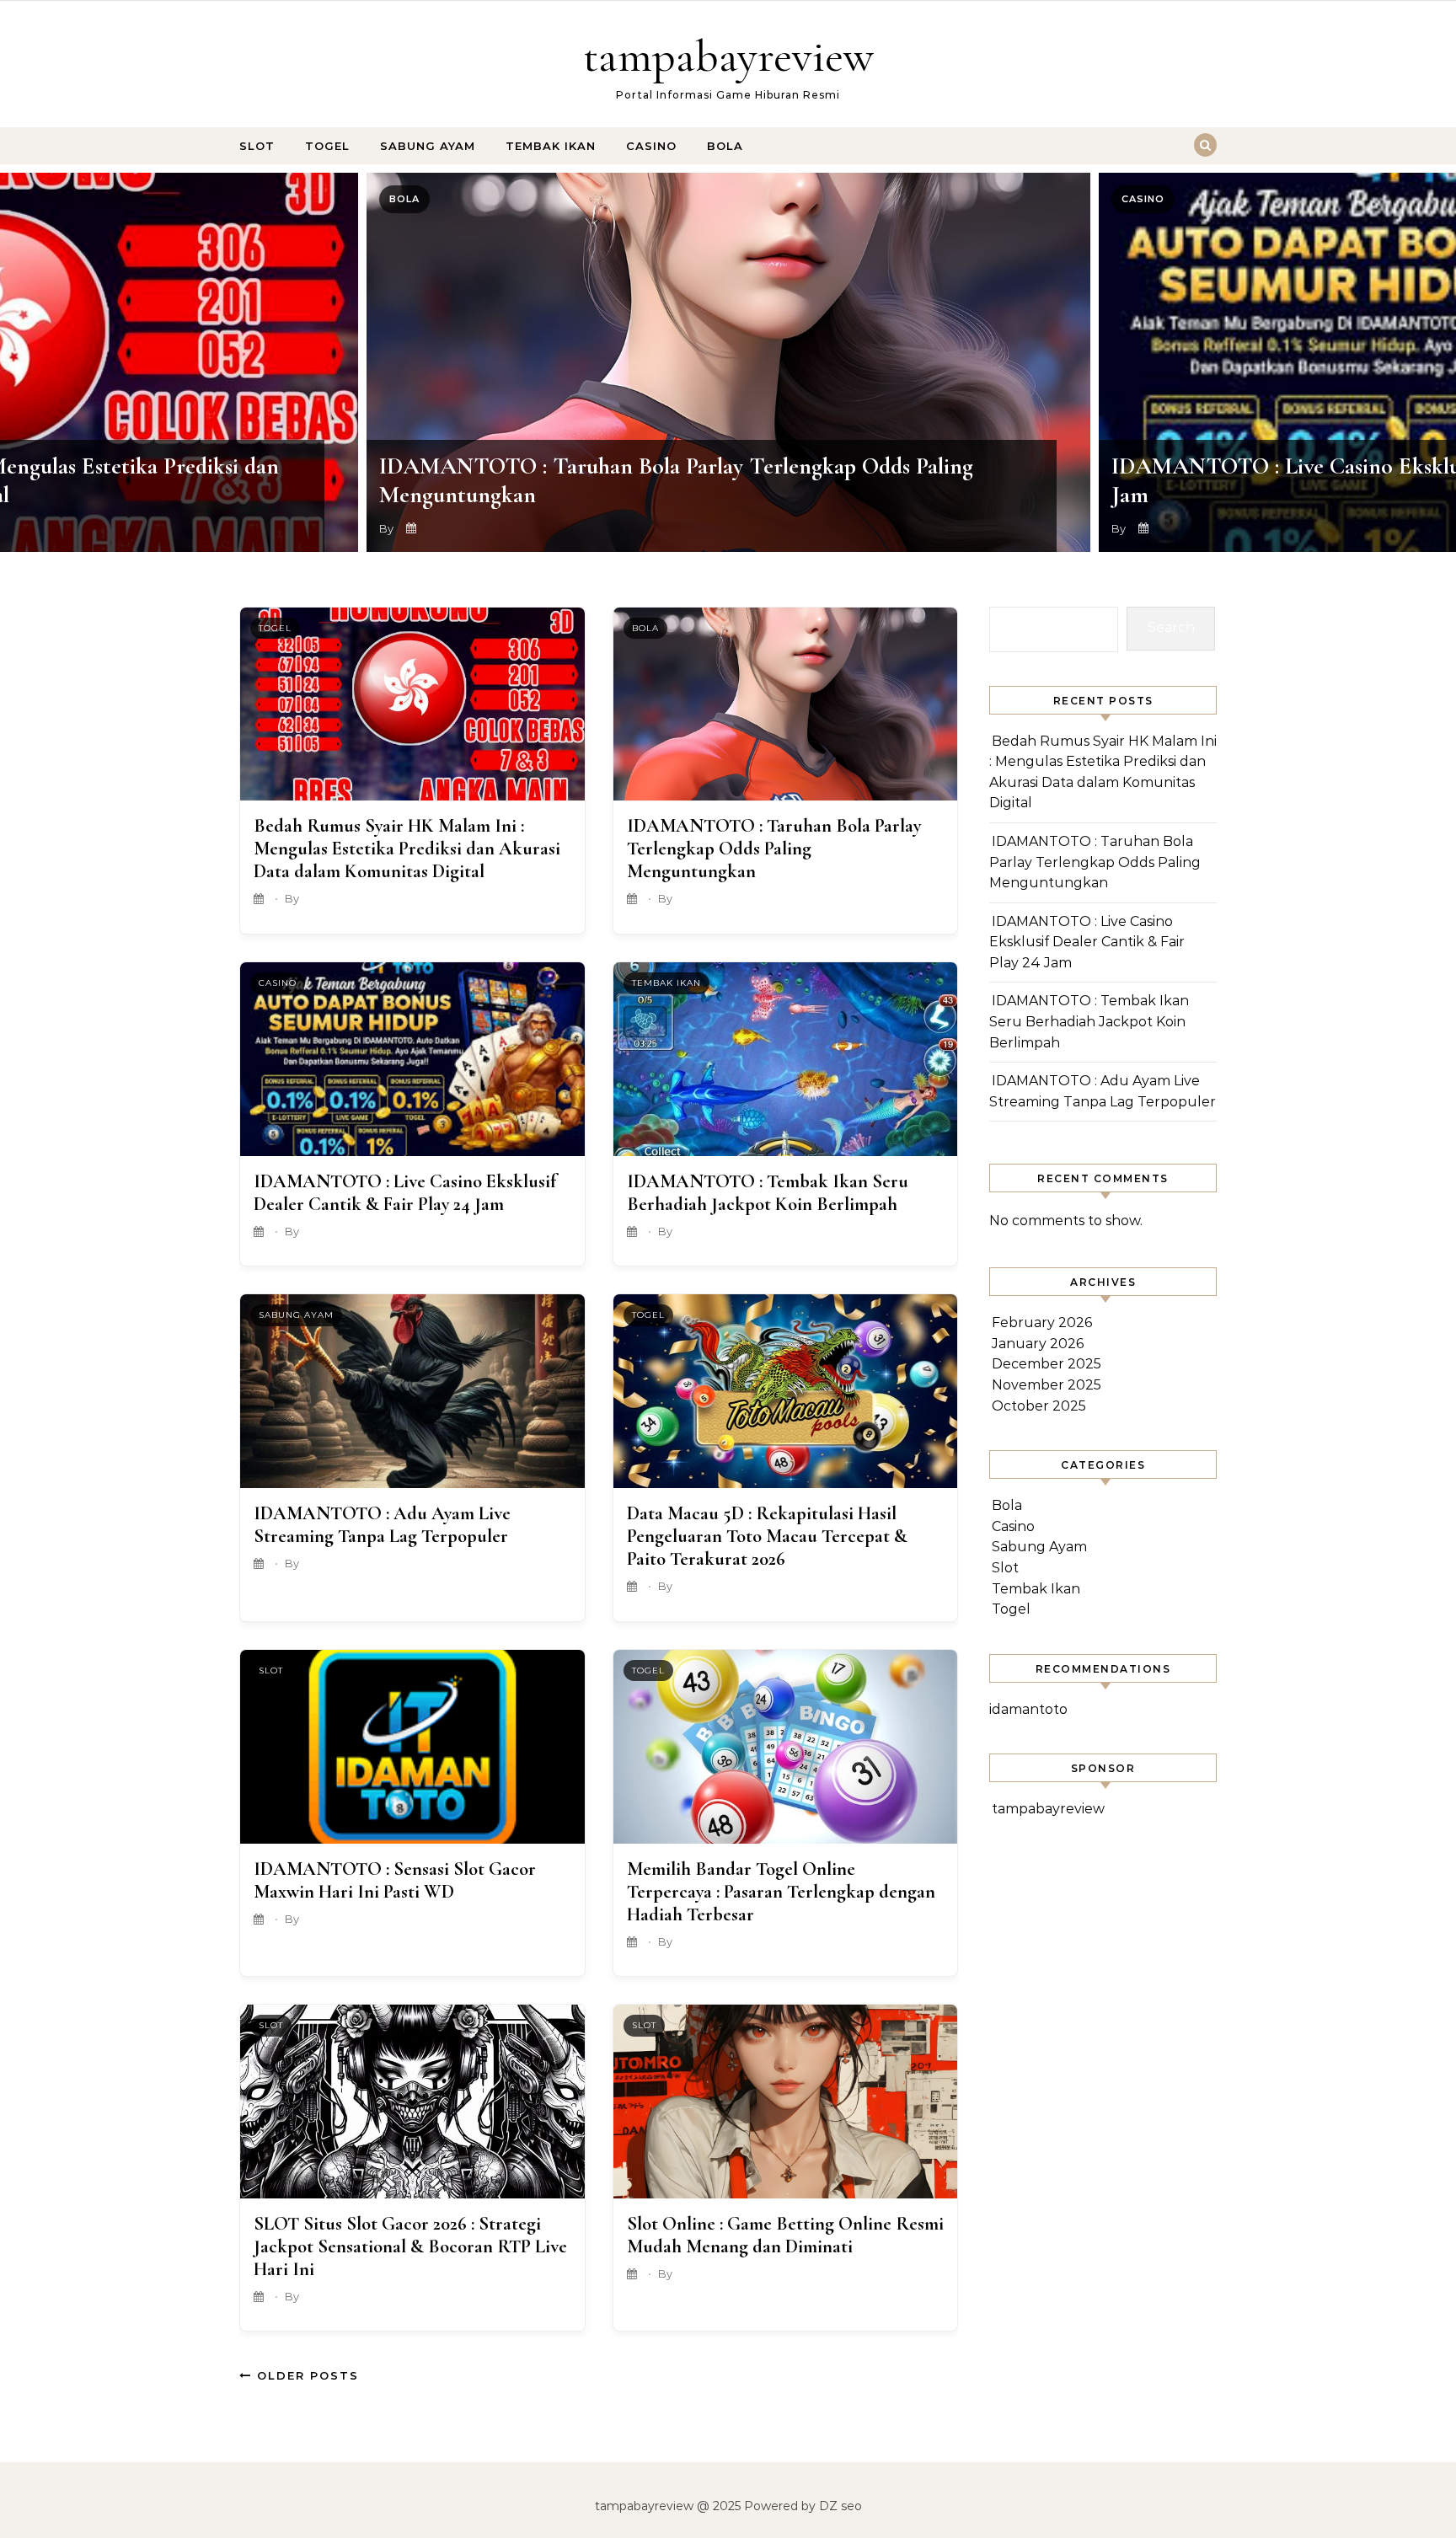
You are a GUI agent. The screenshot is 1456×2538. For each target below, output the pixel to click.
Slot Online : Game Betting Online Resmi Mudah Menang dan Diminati (785, 2235)
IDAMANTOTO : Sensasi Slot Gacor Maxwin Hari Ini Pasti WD (395, 1880)
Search (1171, 627)
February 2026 (1042, 1323)
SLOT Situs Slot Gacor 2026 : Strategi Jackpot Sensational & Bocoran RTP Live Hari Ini (410, 2246)
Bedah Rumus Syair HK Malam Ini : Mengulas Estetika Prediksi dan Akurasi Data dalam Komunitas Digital (407, 848)
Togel (327, 146)
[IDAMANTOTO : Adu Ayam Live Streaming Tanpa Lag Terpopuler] (412, 1391)
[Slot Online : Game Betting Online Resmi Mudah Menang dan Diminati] (786, 2102)
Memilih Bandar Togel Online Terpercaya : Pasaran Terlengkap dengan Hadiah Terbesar (781, 1891)
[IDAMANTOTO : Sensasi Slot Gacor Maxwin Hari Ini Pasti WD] (412, 1747)
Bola (725, 146)
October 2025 (1039, 1406)
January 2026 (1038, 1344)
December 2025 (1046, 1364)
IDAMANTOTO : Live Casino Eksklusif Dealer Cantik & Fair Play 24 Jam (405, 1192)
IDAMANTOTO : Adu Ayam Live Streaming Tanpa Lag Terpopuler (382, 1524)
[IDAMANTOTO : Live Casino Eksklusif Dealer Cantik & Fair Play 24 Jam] (412, 1059)
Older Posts (305, 2375)
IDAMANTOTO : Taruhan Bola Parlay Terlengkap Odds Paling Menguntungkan (774, 848)
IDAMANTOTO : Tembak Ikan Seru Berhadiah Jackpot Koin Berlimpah (768, 1192)
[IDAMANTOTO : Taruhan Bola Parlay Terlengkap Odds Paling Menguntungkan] (786, 704)
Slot (257, 146)
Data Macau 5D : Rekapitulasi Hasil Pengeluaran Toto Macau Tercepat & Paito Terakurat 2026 (767, 1536)
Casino (651, 146)
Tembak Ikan (551, 146)
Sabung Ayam (428, 146)
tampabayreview (728, 56)
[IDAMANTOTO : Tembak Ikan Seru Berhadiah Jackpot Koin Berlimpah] (786, 1059)
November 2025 (1046, 1385)
